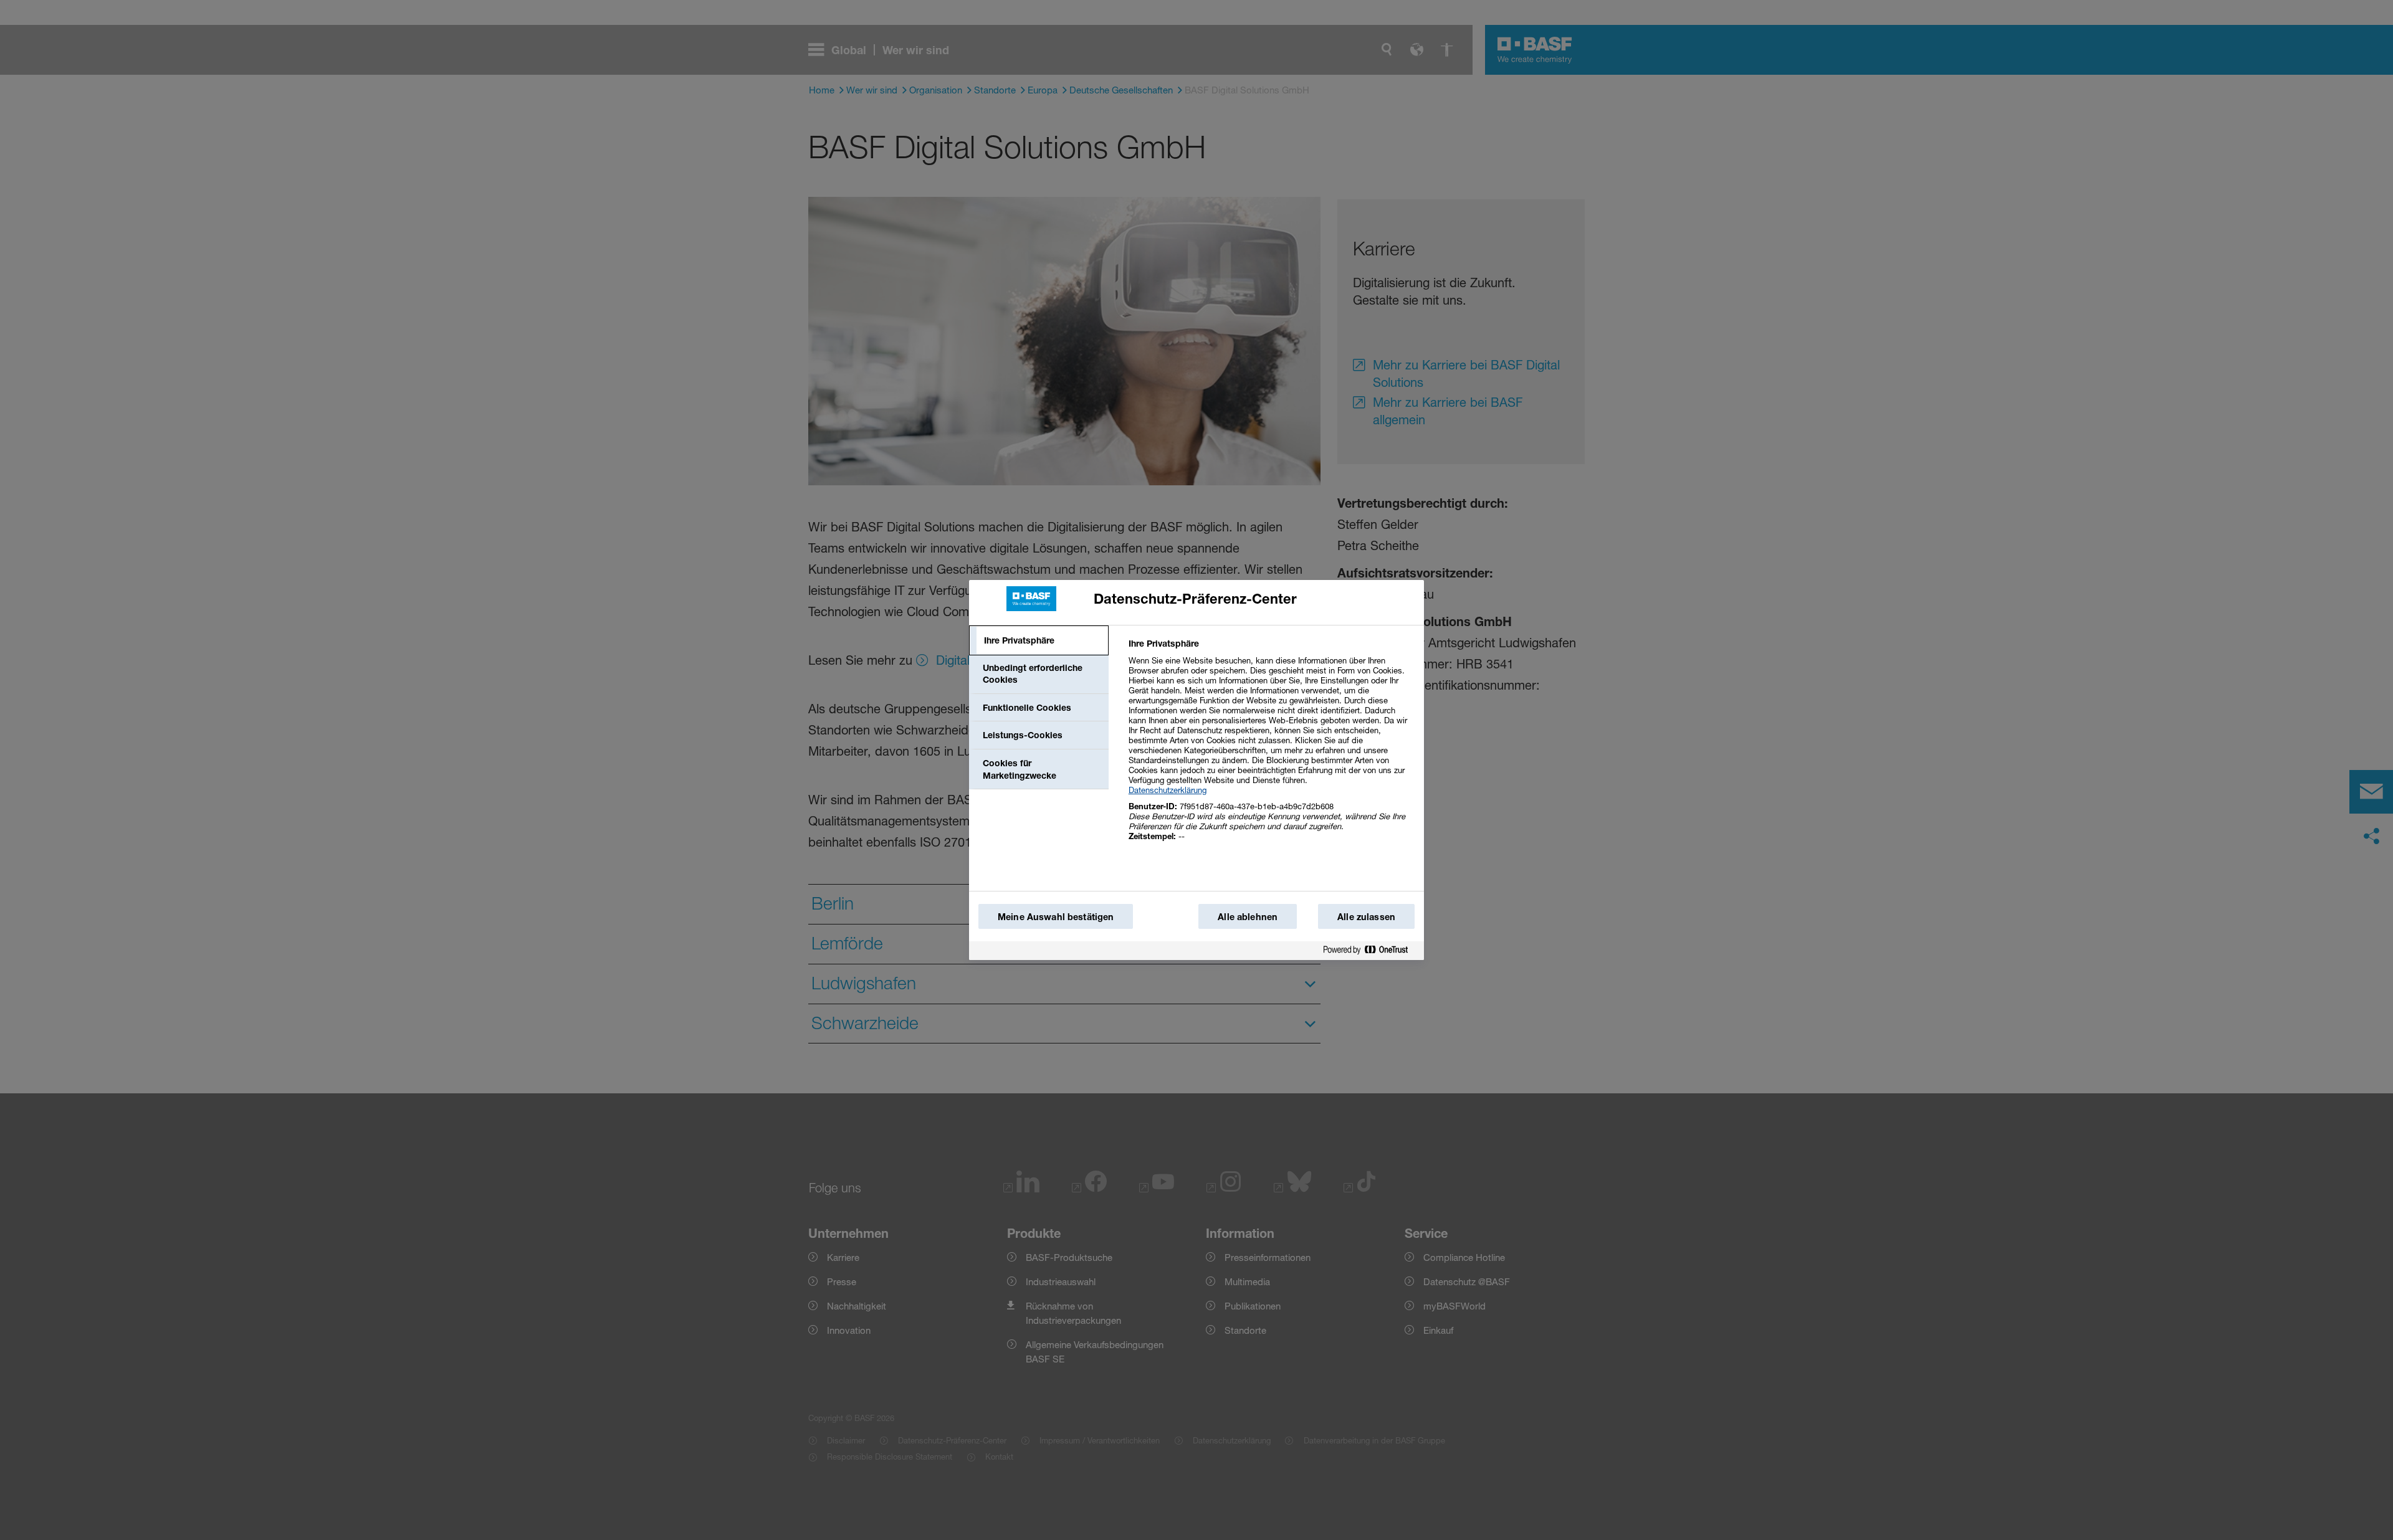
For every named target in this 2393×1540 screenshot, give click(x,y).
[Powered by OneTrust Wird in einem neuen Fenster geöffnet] (1370, 950)
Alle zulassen (1366, 917)
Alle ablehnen (1248, 917)
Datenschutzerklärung (1168, 790)
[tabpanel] (1271, 747)
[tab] (1039, 640)
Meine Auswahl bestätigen (1056, 917)
